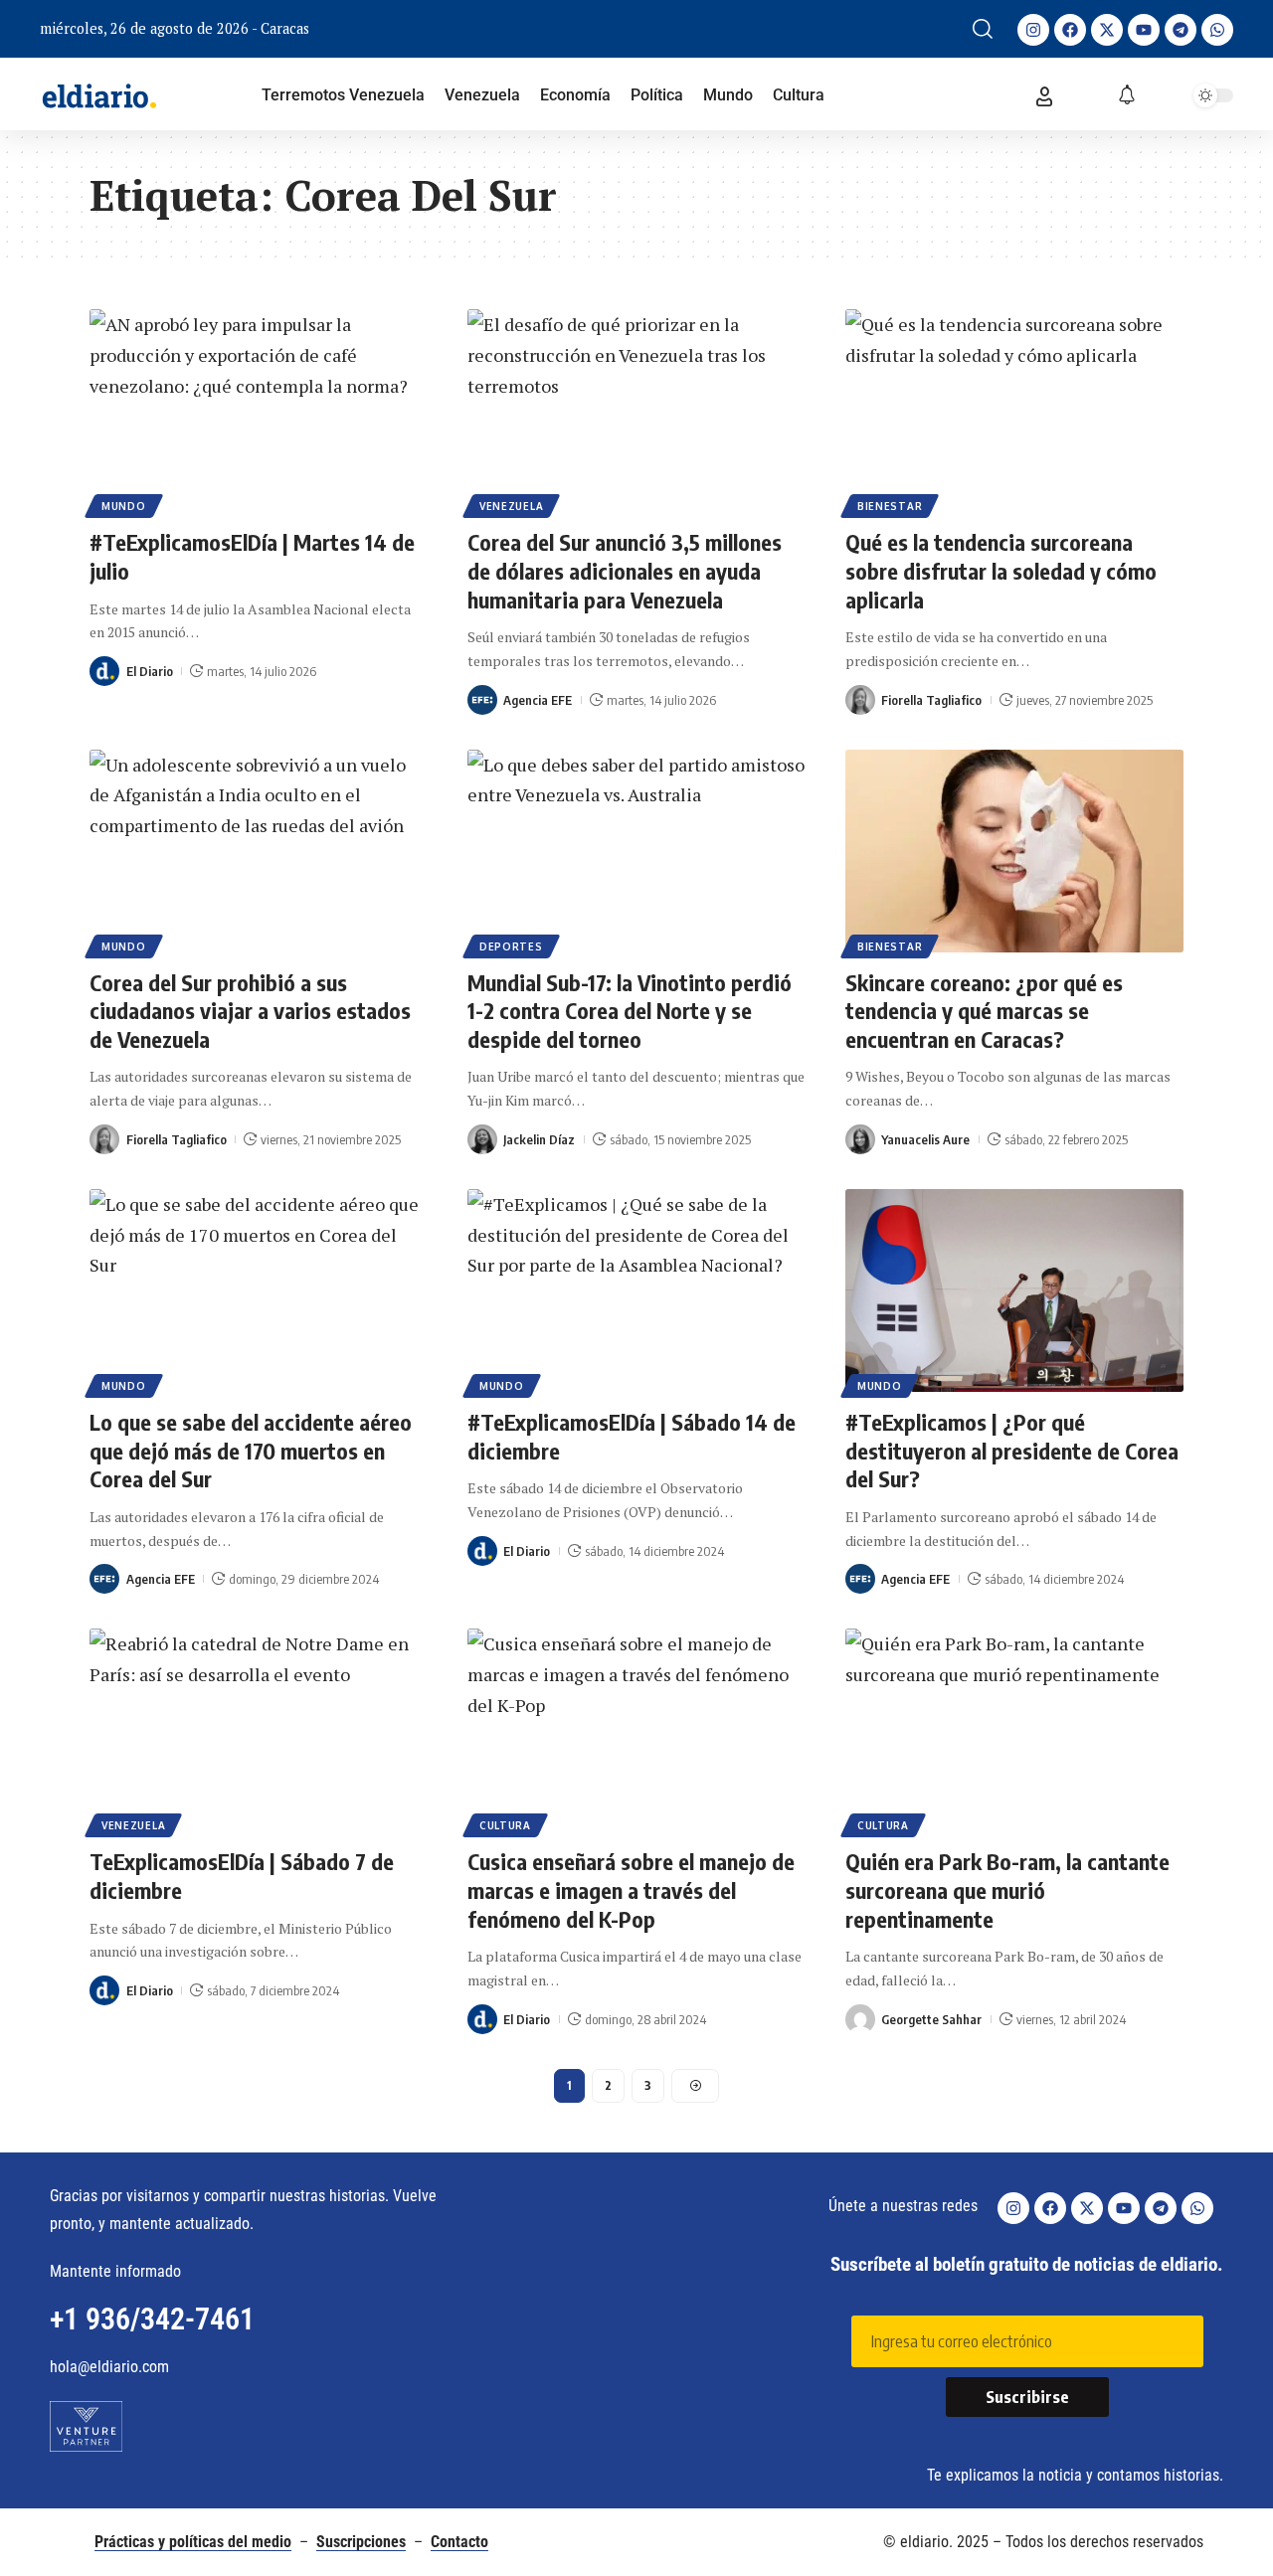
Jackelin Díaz (539, 1139)
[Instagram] (1033, 30)
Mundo (124, 506)
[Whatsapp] (1217, 30)
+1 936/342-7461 (152, 2319)
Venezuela (511, 506)
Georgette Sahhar (931, 2019)
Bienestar (890, 506)
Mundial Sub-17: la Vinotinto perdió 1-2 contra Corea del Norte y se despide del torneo (630, 1011)
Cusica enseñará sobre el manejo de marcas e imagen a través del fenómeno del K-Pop (631, 1889)
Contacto (459, 2542)
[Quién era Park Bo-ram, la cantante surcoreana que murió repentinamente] (1014, 1730)
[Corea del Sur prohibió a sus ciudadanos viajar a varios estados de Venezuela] (259, 851)
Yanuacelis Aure (925, 1139)
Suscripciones (361, 2542)
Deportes (511, 946)
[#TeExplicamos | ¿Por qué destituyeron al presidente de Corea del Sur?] (1014, 1290)
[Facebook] (1070, 30)
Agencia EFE (538, 700)
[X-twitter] (1107, 30)
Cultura (505, 1825)
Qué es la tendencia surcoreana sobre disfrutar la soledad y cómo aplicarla (1001, 570)
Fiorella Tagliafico (931, 700)
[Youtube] (1144, 30)
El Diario (150, 671)
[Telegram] (1181, 30)
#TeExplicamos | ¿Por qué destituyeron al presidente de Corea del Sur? (1012, 1450)
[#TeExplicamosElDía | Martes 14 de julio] (259, 411)
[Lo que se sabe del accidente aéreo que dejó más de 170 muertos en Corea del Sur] (259, 1290)
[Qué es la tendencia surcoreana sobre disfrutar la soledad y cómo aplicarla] (1014, 411)
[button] (983, 29)
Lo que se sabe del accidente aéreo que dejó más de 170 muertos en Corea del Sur (251, 1450)
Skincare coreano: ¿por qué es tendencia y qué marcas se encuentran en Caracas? (984, 1011)
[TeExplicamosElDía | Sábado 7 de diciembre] (259, 1730)
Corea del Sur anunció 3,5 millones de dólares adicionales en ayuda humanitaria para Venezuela (625, 570)
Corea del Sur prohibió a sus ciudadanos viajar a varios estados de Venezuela (250, 1011)
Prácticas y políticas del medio (193, 2542)
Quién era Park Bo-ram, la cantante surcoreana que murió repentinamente (1007, 1889)
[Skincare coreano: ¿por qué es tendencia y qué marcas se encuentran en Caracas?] (1014, 851)
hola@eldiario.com (109, 2367)
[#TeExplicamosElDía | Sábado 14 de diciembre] (636, 1290)
